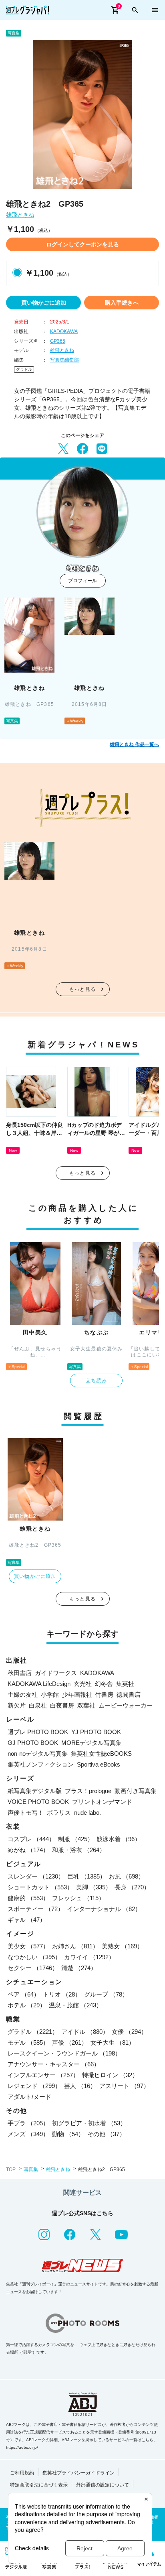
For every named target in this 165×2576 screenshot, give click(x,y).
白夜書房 (62, 1705)
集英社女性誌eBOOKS (101, 1754)
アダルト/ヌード (29, 2097)
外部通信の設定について (103, 2485)
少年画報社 (77, 1695)
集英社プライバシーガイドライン (78, 2473)
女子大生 (113, 2042)
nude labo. (88, 1813)
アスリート (124, 2086)
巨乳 (87, 1876)
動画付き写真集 (136, 1791)
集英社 (125, 1684)
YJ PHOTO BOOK (96, 1732)
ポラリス (59, 1813)
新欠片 (17, 1705)
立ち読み (96, 1381)
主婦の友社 (23, 1695)
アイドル (85, 2032)
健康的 (28, 1898)
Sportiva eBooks (99, 1764)
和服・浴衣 (79, 1850)
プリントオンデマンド (102, 1802)
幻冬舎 (104, 1684)
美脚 (94, 1887)
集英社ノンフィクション (41, 1764)
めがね (28, 1850)
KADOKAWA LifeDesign (39, 1684)
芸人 (80, 2086)
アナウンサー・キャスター (54, 2064)
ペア (24, 1994)
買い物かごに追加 (44, 303)
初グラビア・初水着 (89, 2123)
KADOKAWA (64, 331)
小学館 (50, 1695)
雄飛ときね (20, 215)
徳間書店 (129, 1695)
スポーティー (36, 1909)
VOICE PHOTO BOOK (38, 1802)
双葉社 (86, 1705)
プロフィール (82, 581)
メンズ (28, 2134)
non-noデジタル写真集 (38, 1754)
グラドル (24, 369)
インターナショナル (104, 1909)
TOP (11, 2169)
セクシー (33, 1968)
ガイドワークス (56, 1673)
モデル (28, 2042)
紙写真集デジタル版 (35, 1791)
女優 (129, 2032)
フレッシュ (78, 1898)
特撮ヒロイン (110, 2075)
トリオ (62, 1994)
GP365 (58, 341)
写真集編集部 (64, 360)
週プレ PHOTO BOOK (38, 1732)
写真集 (31, 2169)
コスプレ (31, 1839)
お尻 (127, 1876)
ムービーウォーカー (126, 1705)
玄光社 (83, 1684)
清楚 (79, 1968)
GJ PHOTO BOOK (33, 1743)
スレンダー (36, 1876)
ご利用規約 (22, 2473)
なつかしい (34, 1957)
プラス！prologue (88, 1791)
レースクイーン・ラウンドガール (64, 2053)
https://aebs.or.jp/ (22, 2447)
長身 (132, 1887)
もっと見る (82, 989)
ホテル (27, 2005)
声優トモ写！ (26, 1813)
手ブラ (28, 2123)
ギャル (27, 1920)
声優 (70, 2042)
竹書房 (104, 1695)
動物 (68, 2134)
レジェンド (34, 2086)
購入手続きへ (122, 303)
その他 (106, 2134)
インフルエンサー (43, 2075)
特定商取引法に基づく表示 (39, 2485)
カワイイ (89, 1957)
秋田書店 (20, 1673)
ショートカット (40, 1887)
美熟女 (122, 1946)
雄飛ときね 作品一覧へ (134, 744)
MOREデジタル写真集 (92, 1743)
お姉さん (75, 1946)
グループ (106, 1994)
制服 (76, 1839)
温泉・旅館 (75, 2005)
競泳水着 (119, 1839)
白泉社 (38, 1705)
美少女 (28, 1946)
